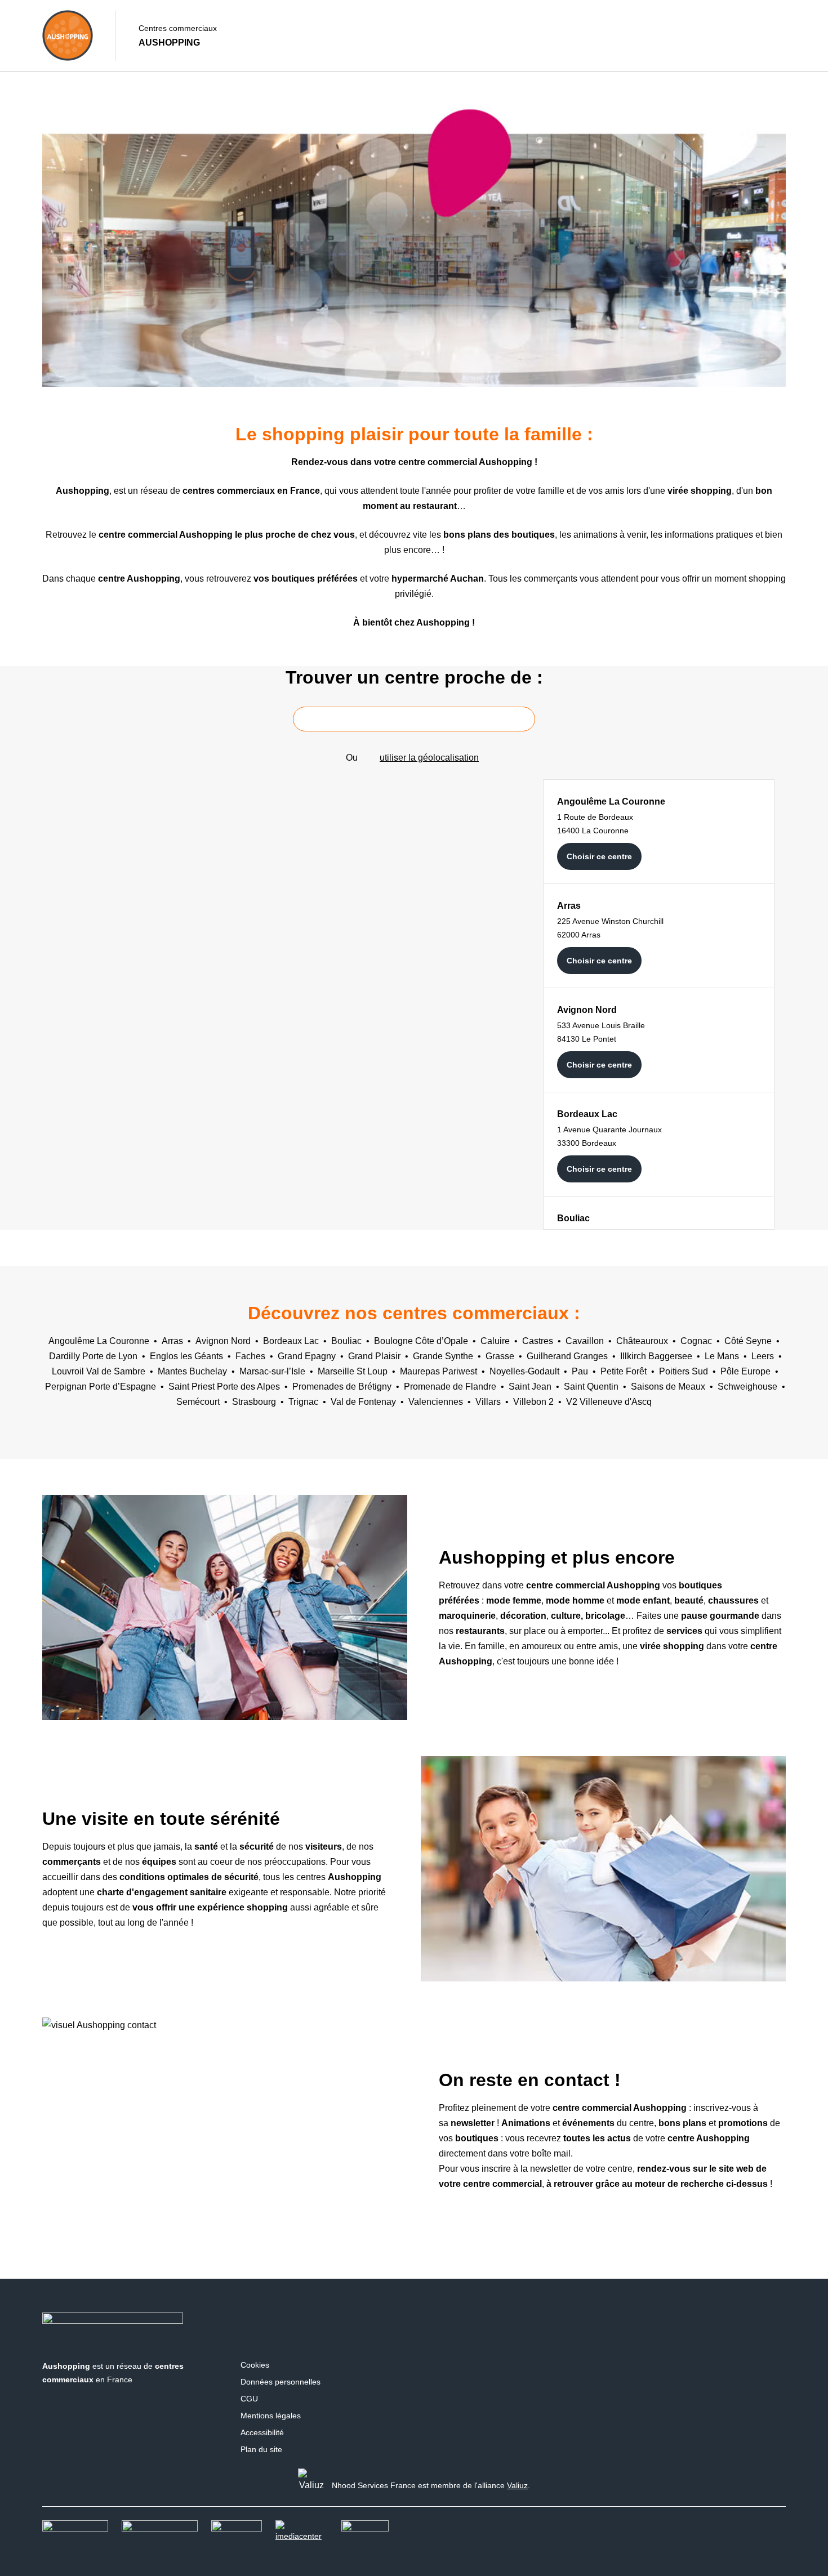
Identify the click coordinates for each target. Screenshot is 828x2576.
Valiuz (517, 2485)
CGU (249, 2399)
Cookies (255, 2365)
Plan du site (261, 2449)
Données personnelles (281, 2382)
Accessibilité (262, 2432)
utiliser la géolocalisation (429, 758)
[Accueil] (68, 35)
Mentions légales (271, 2416)
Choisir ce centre (599, 856)
